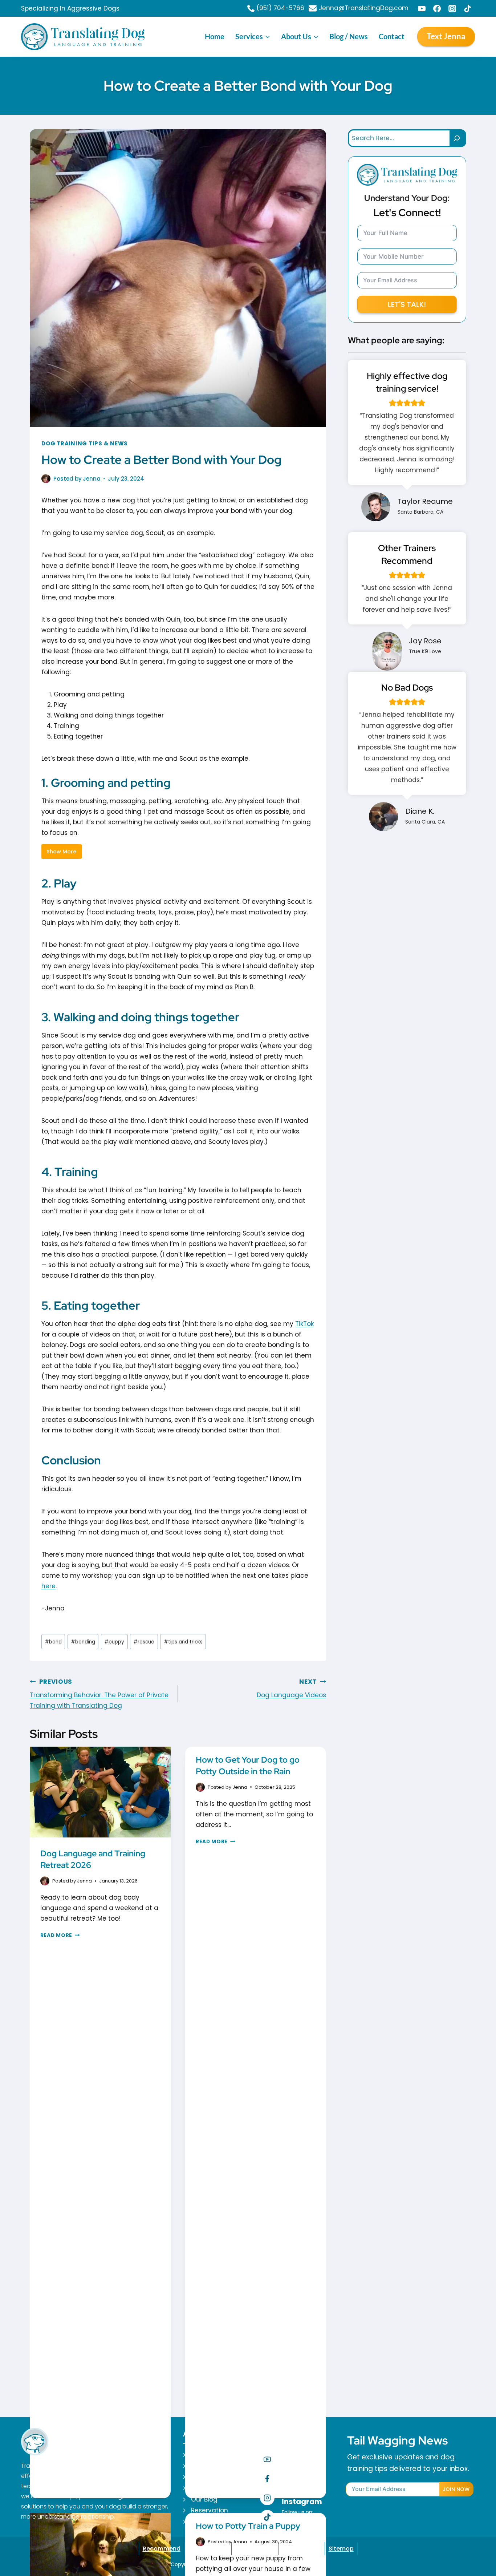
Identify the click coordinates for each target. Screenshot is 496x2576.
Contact (392, 36)
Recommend (162, 2549)
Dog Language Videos (291, 1689)
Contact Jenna (215, 2522)
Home (215, 36)
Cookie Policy (255, 2549)
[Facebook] (437, 8)
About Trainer (212, 2455)
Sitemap (341, 2549)
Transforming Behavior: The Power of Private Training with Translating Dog (99, 1694)
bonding (83, 1642)
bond (53, 1642)
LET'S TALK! (407, 304)
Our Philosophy (214, 2466)
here (48, 1586)
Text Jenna (446, 36)
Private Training (216, 2477)
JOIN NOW (456, 2489)
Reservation (210, 2510)
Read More (60, 1935)
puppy (114, 1642)
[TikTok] (467, 8)
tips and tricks (183, 1642)
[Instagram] (452, 8)
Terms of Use (302, 2549)
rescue (144, 1642)
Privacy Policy (208, 2549)
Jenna (92, 479)
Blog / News (349, 36)
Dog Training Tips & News (85, 443)
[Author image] (46, 479)
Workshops (208, 2488)
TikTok (304, 1324)
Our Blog (204, 2499)
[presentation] (100, 1794)
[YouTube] (422, 8)
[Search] (458, 138)
